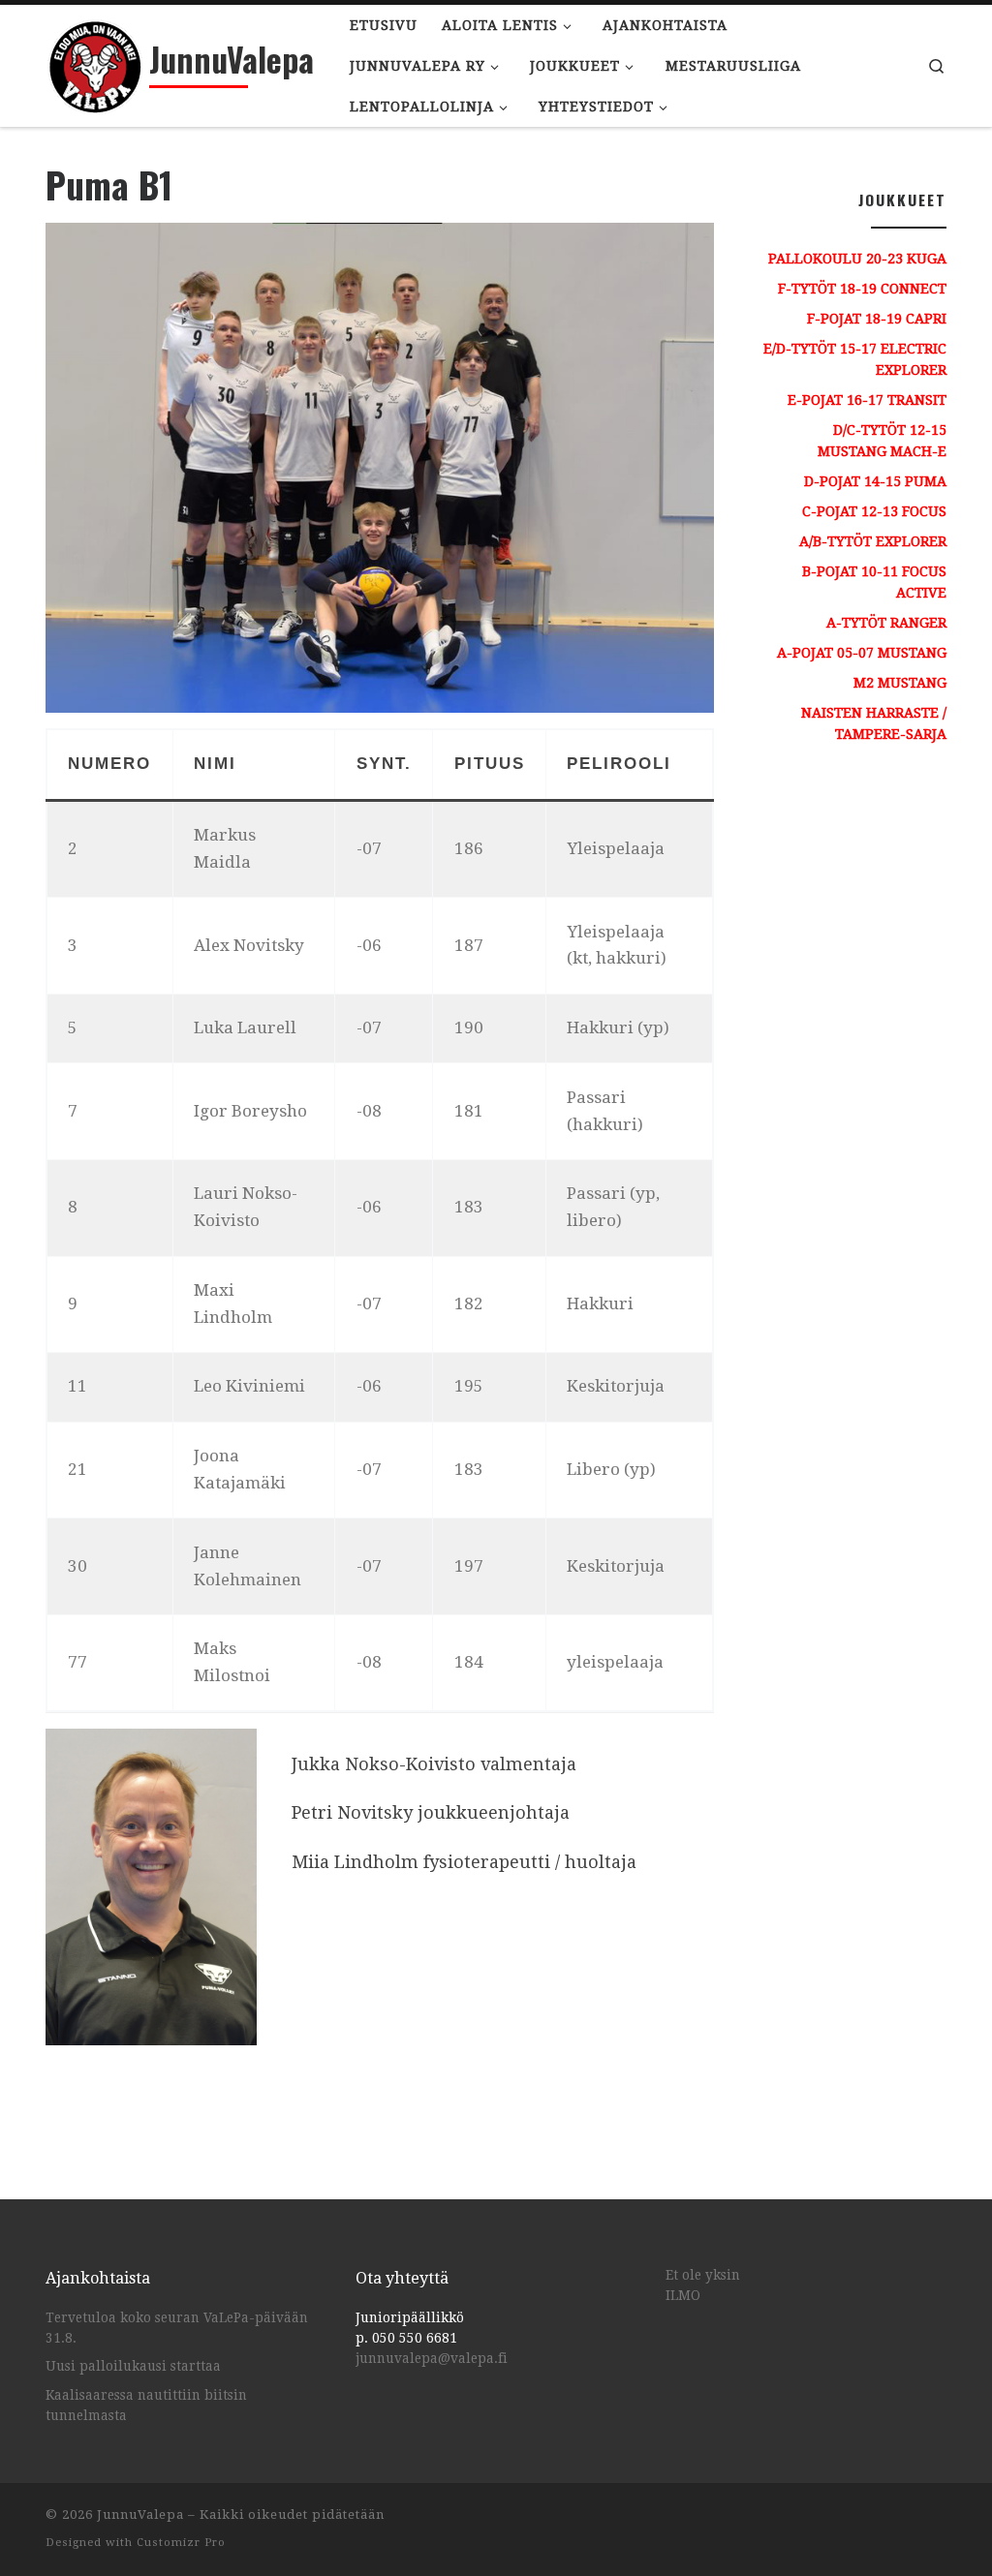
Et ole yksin (703, 2275)
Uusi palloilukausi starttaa (133, 2366)
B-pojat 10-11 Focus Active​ (874, 582)
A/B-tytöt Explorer (873, 541)
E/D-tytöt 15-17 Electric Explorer (855, 359)
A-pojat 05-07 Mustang (862, 653)
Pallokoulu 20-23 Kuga (857, 259)
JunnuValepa (140, 2515)
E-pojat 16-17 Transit (867, 400)
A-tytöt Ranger (886, 623)
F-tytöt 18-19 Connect (862, 289)
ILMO (683, 2295)
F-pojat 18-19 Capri (877, 319)
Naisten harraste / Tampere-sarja (874, 723)
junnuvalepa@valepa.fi (432, 2358)
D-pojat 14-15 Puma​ (875, 481)
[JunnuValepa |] (94, 61)
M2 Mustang (900, 683)
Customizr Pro (181, 2543)
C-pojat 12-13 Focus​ (874, 511)
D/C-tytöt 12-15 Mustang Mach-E (882, 441)
